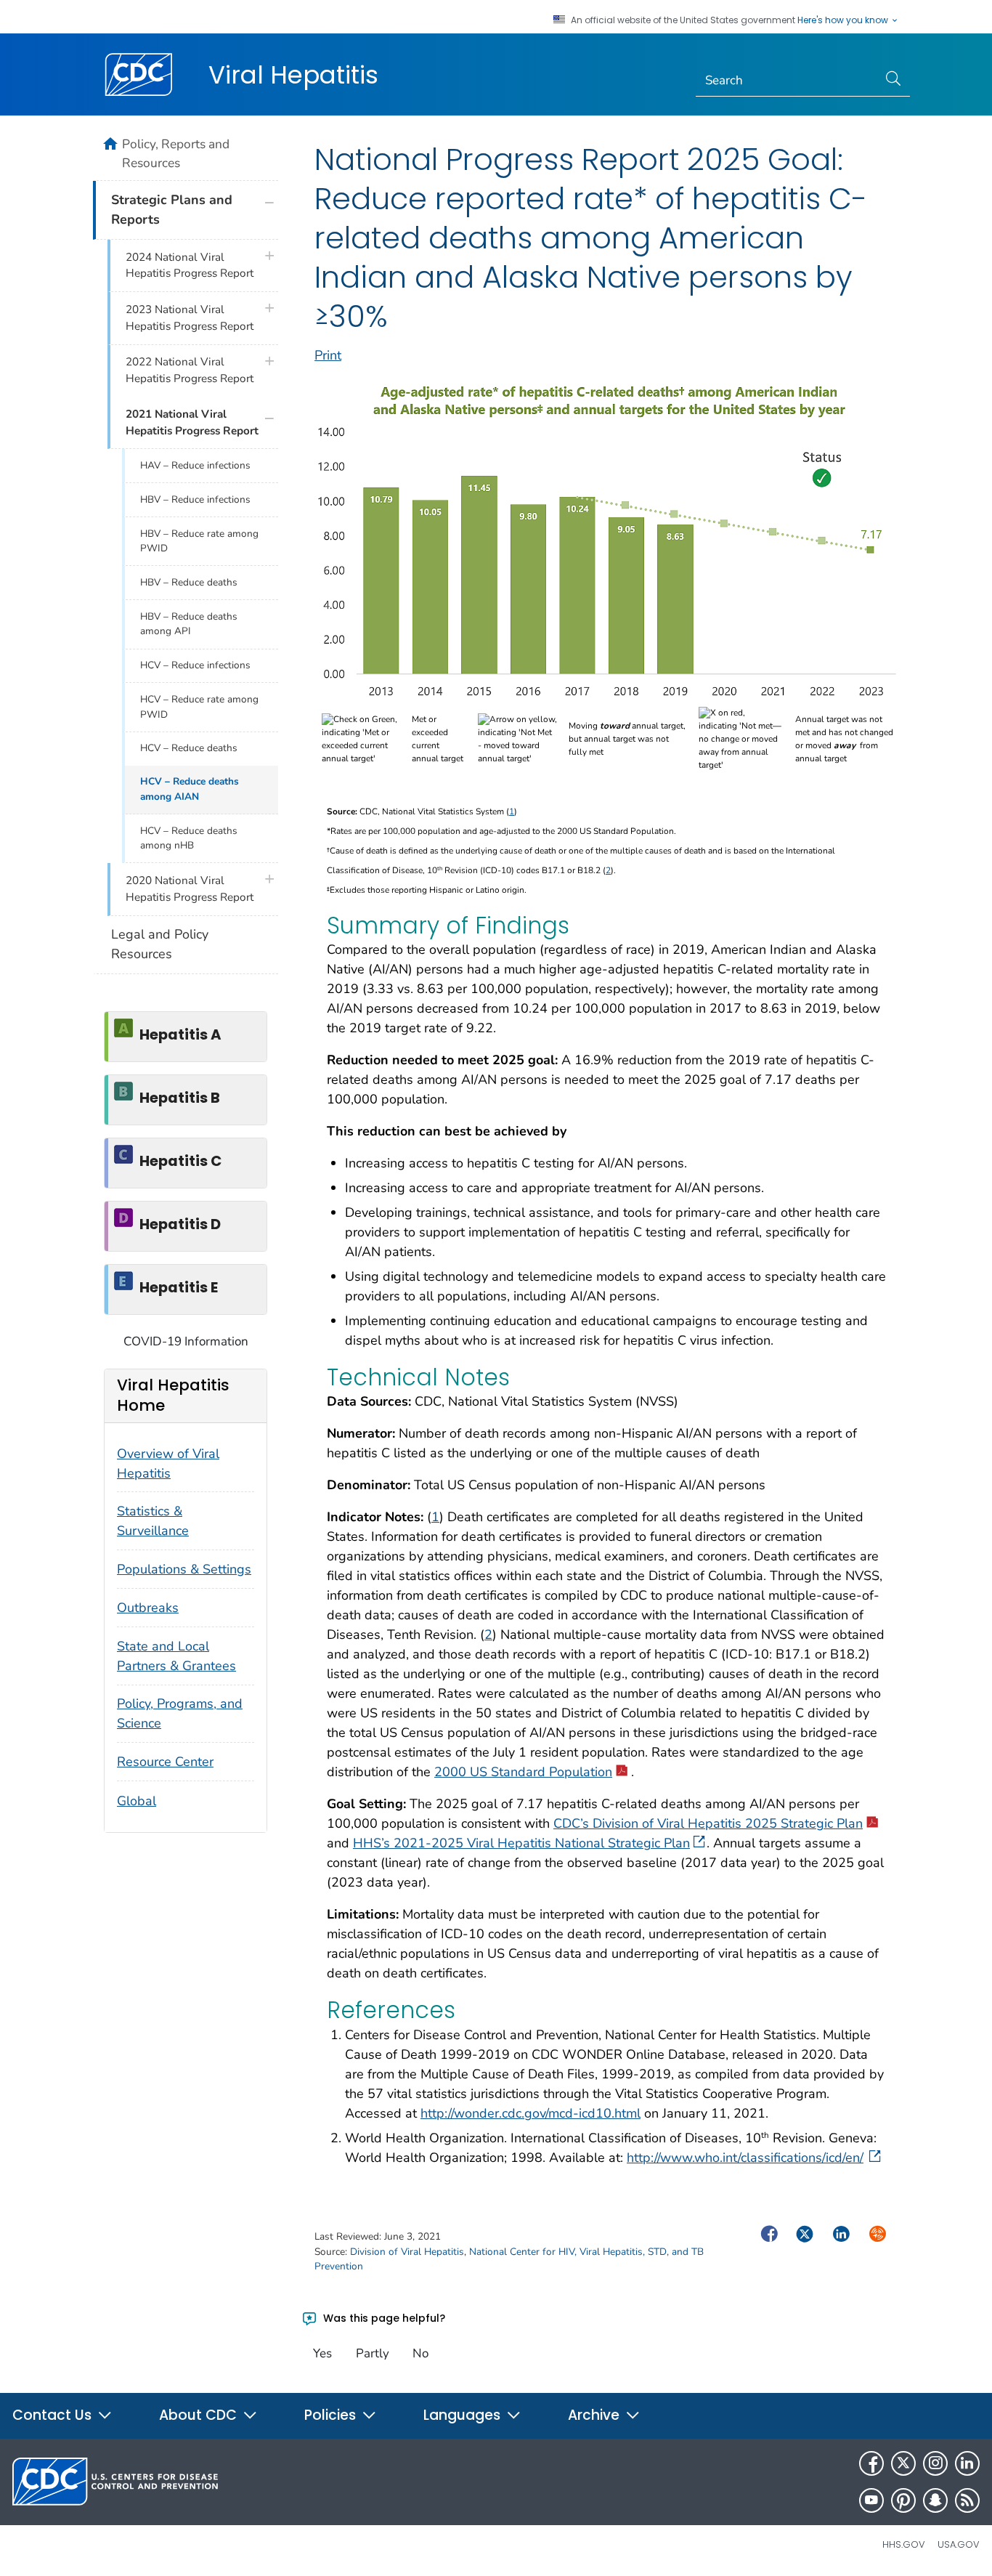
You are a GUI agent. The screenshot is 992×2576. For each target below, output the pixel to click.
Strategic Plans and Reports (172, 210)
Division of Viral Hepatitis (407, 2252)
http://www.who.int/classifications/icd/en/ (745, 2158)
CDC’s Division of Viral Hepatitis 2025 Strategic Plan (708, 1823)
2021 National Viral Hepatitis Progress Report (192, 422)
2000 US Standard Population (523, 1772)
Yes (322, 2353)
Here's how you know (844, 20)
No (420, 2353)
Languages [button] (464, 2415)
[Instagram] (935, 2463)
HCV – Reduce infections (195, 665)
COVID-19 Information (186, 1341)
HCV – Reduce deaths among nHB (189, 838)
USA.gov (959, 2544)
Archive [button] (595, 2415)
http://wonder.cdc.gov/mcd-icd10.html (530, 2113)
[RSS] (967, 2500)
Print (328, 355)
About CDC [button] (200, 2415)
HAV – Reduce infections (195, 465)
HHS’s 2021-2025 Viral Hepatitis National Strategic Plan (521, 1843)
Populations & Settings (184, 1569)
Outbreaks (148, 1608)
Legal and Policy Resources (160, 944)
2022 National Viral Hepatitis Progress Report (190, 370)
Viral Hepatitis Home (173, 1395)
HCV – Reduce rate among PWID (199, 706)
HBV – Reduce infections (195, 499)
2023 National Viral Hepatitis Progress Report (190, 318)
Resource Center (165, 1762)
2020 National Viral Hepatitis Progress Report (190, 889)
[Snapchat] (935, 2500)
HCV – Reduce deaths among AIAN (190, 789)
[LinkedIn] (967, 2463)
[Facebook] (871, 2463)
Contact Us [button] (54, 2415)
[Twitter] (903, 2463)
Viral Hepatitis (293, 75)
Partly (373, 2353)
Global (137, 1801)
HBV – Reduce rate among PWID (199, 541)
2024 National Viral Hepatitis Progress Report (190, 266)
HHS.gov (904, 2544)
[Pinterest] (903, 2500)
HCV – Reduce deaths (189, 748)
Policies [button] (332, 2415)
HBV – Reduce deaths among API (189, 624)
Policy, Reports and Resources (176, 153)
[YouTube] (871, 2500)
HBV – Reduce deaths (189, 582)
